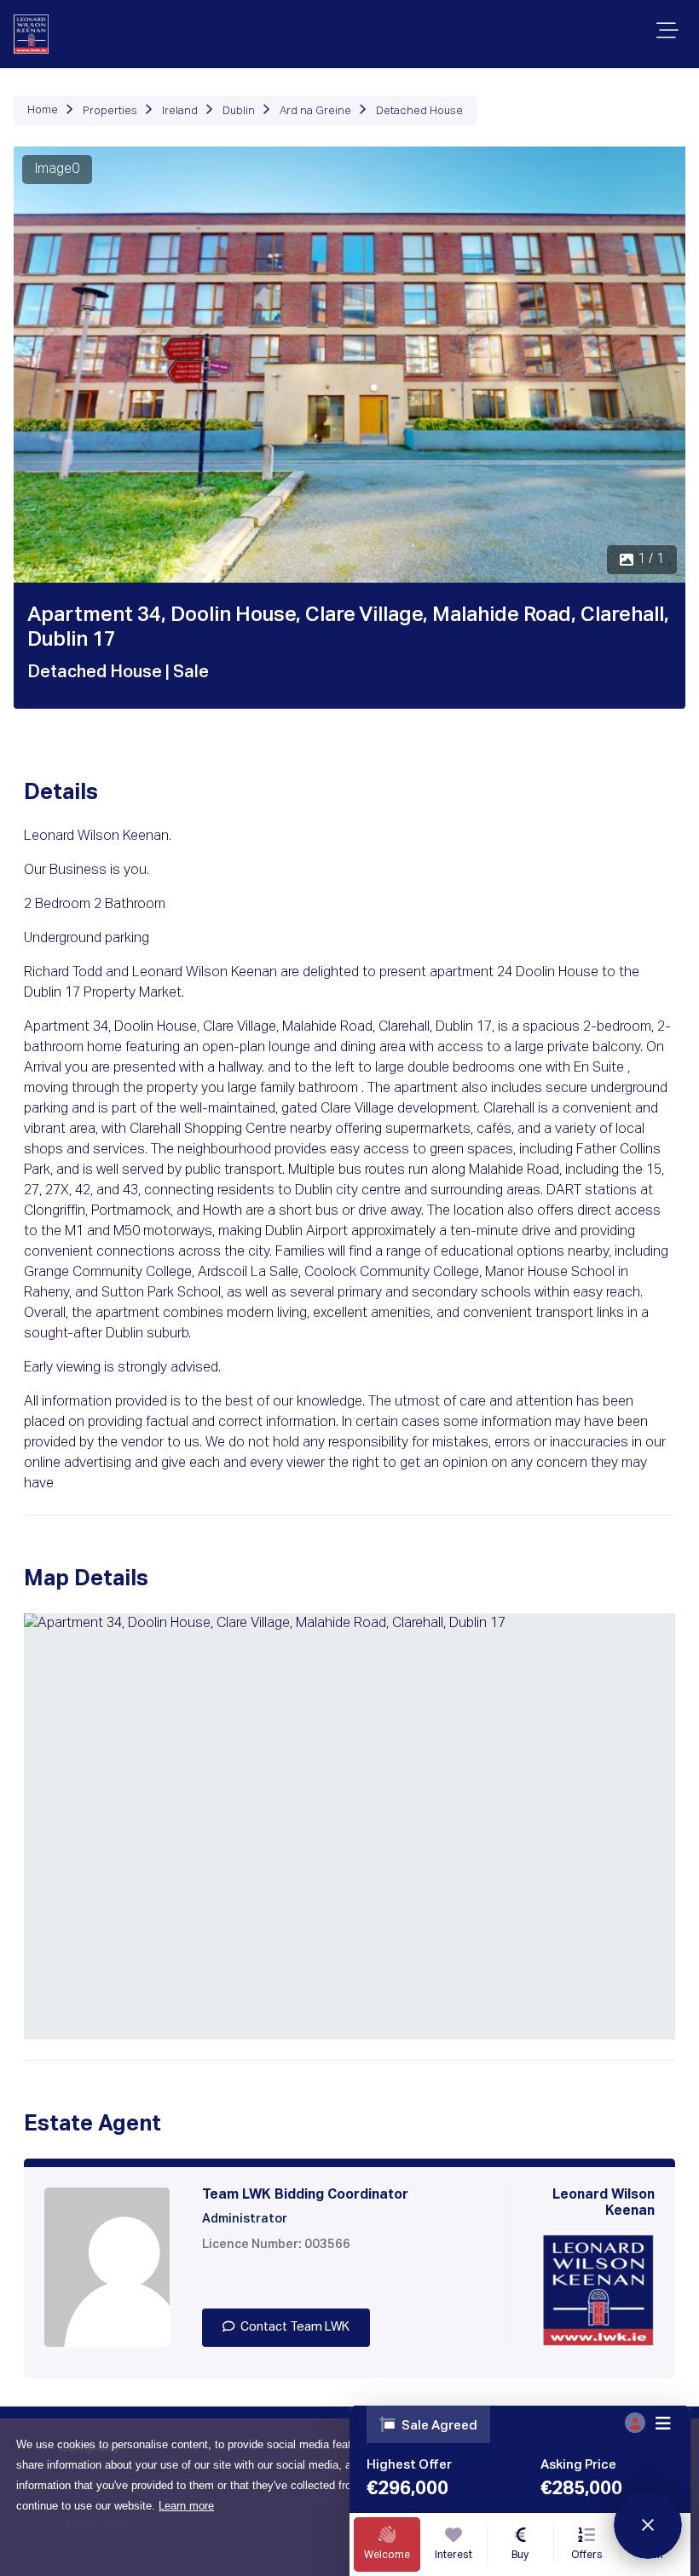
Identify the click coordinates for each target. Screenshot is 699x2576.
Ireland (180, 111)
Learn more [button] (186, 2506)
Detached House (419, 111)
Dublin (239, 111)
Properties (110, 111)
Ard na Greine (315, 111)
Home (43, 110)
